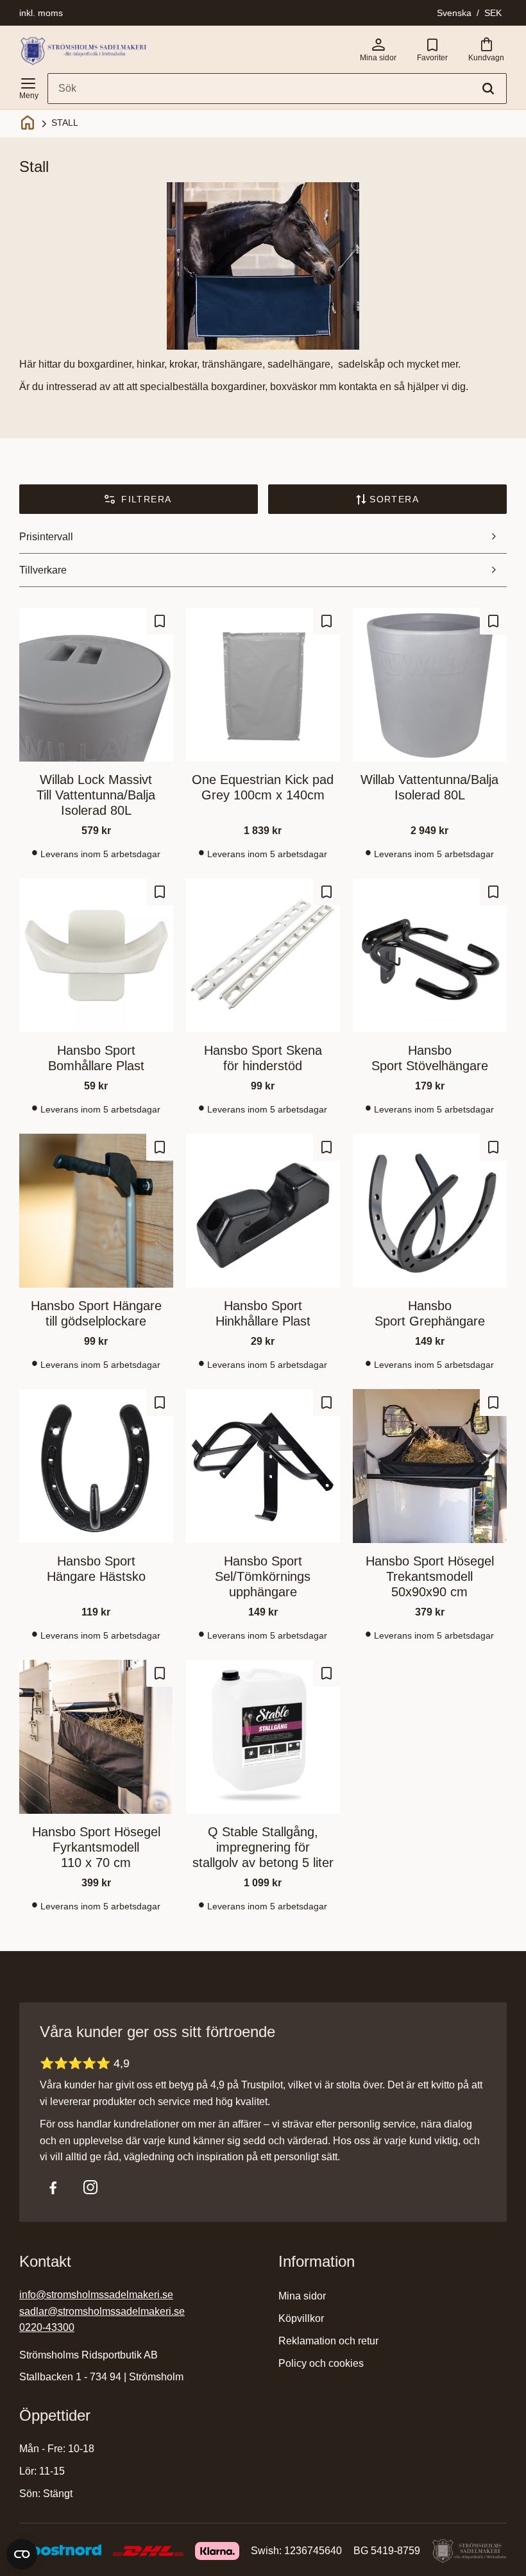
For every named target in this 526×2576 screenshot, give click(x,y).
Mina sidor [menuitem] (302, 2296)
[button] (28, 86)
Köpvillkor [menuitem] (301, 2318)
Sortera (394, 499)
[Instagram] (90, 2187)
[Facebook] (53, 2187)
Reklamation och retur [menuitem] (328, 2341)
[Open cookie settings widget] (22, 2554)
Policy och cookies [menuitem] (321, 2363)
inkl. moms (41, 13)
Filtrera (146, 499)
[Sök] (488, 89)
